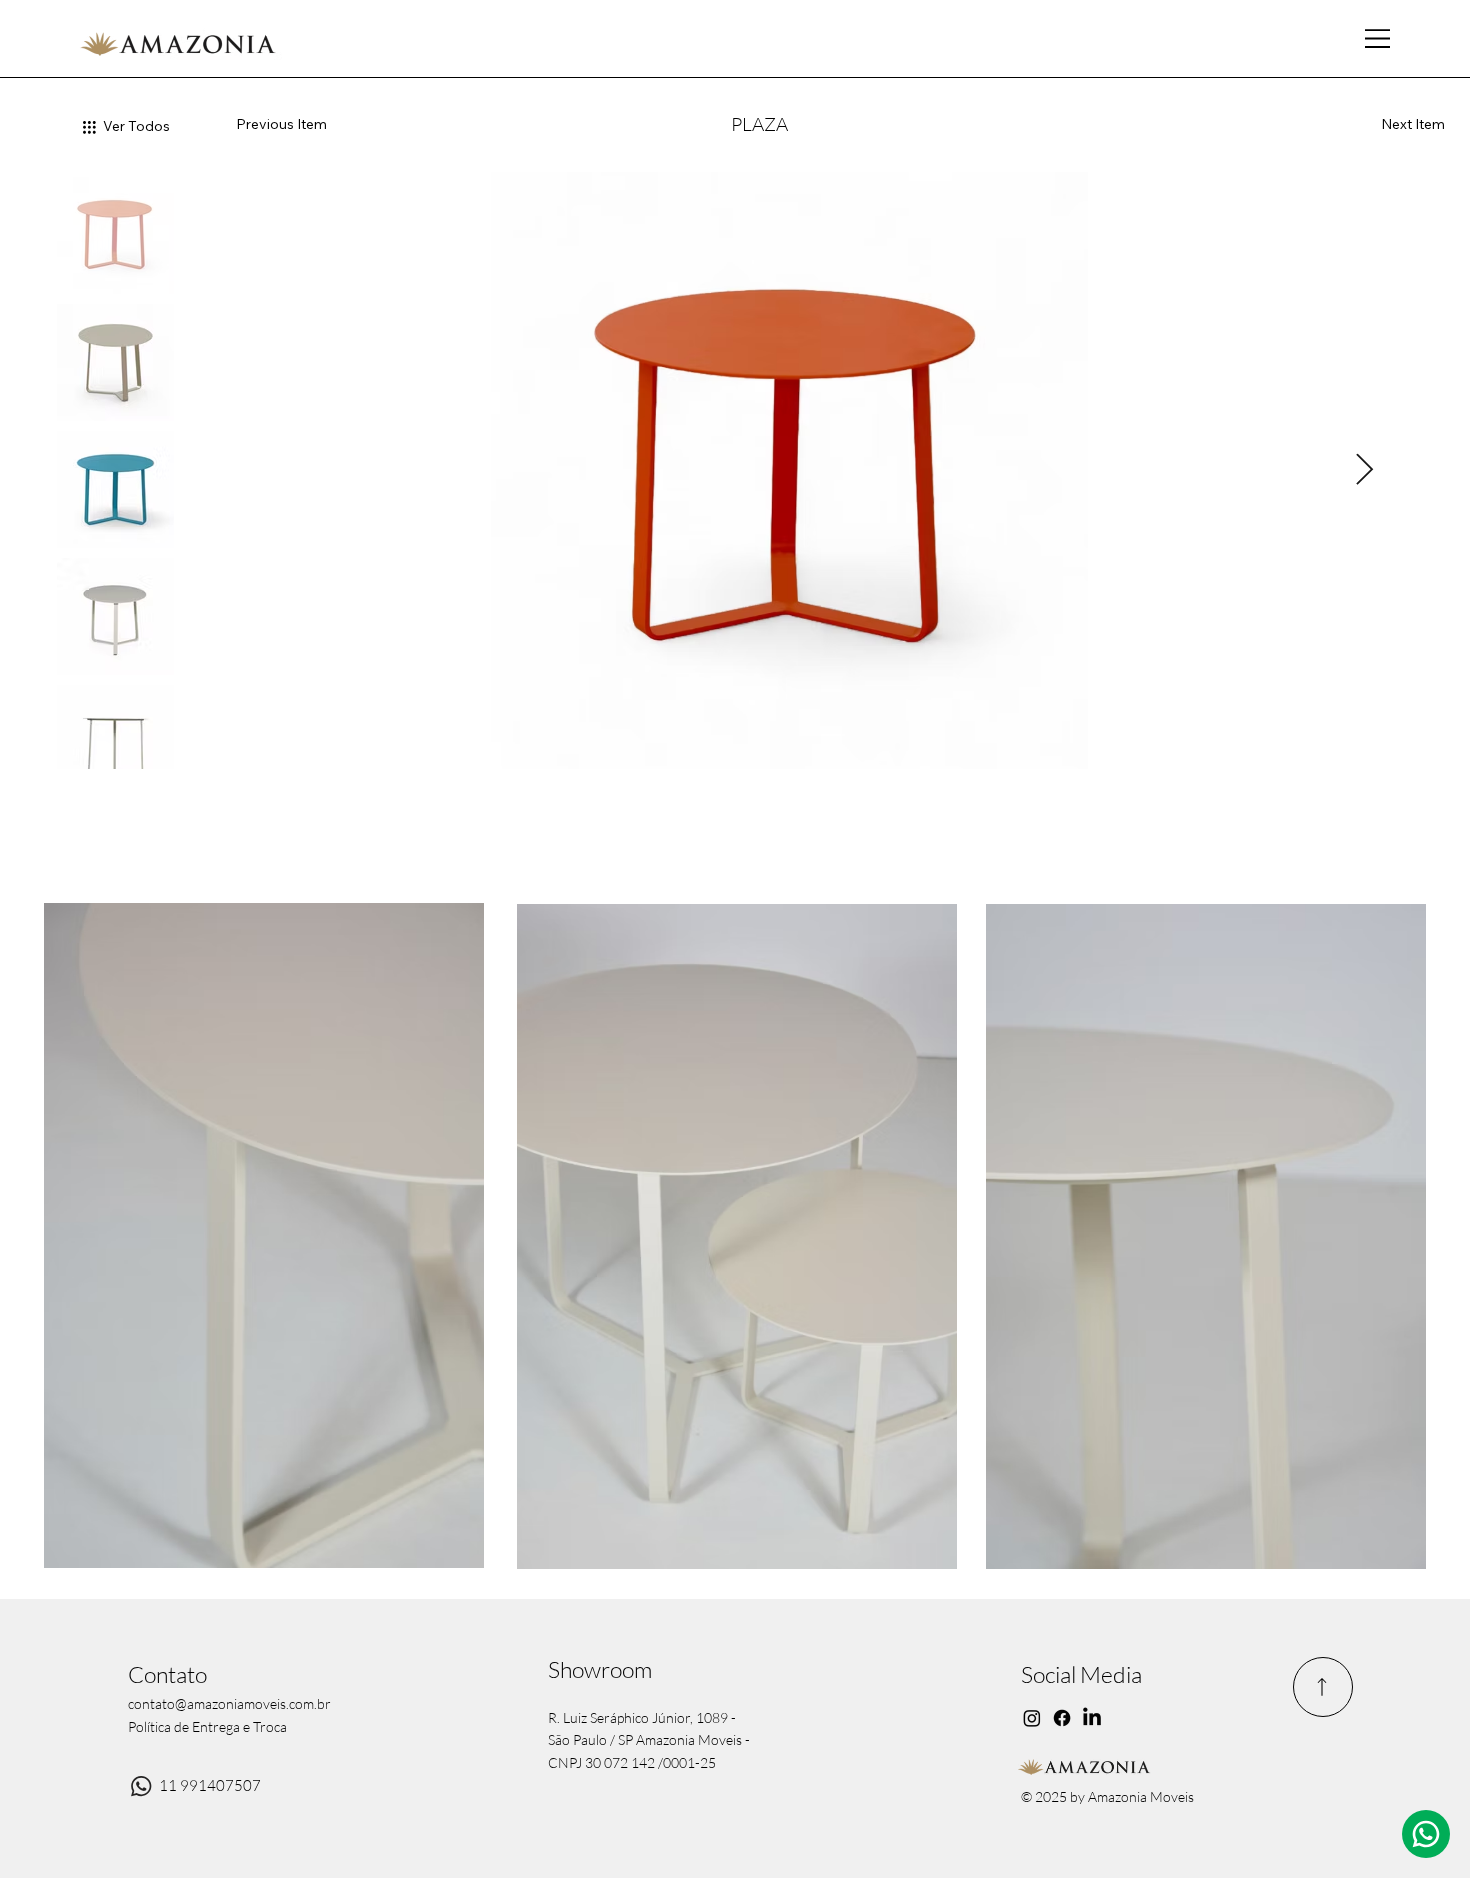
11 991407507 (210, 1785)
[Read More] (1323, 1687)
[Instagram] (1032, 1718)
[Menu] (1379, 39)
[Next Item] (1365, 470)
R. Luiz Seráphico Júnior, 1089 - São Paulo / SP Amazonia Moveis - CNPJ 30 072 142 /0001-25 (649, 1740)
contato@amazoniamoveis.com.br (229, 1703)
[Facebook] (1062, 1718)
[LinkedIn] (1092, 1718)
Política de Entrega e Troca (207, 1726)
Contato (167, 1674)
